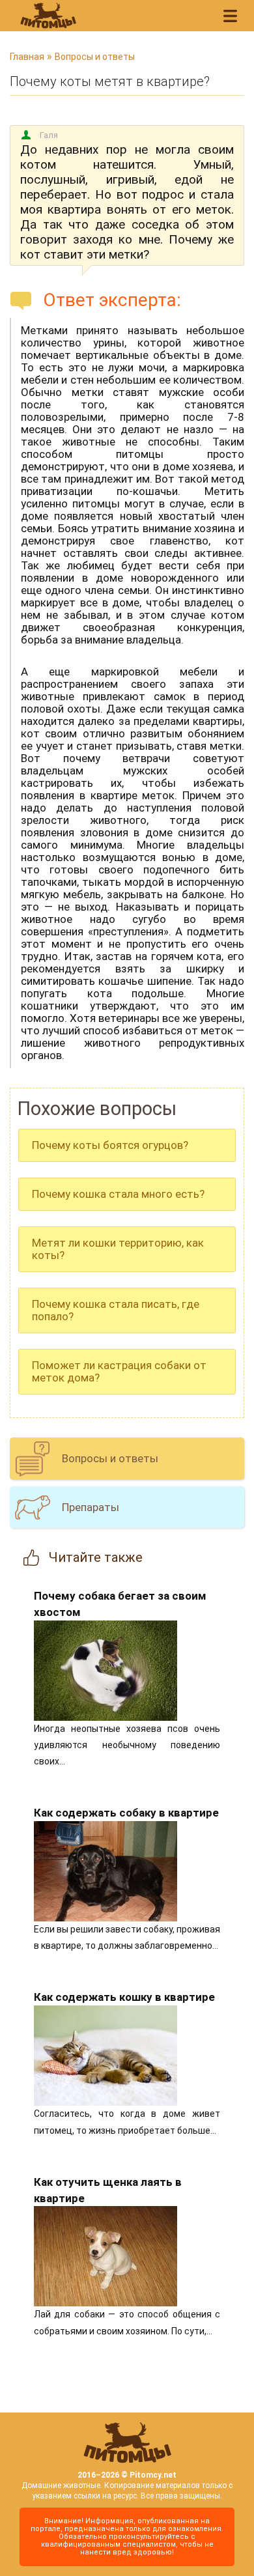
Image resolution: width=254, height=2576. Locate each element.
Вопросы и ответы (95, 57)
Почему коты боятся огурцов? (110, 1145)
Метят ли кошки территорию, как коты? (118, 1249)
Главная (27, 57)
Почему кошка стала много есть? (118, 1194)
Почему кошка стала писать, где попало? (116, 1310)
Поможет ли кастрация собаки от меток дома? (119, 1371)
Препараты (91, 1507)
